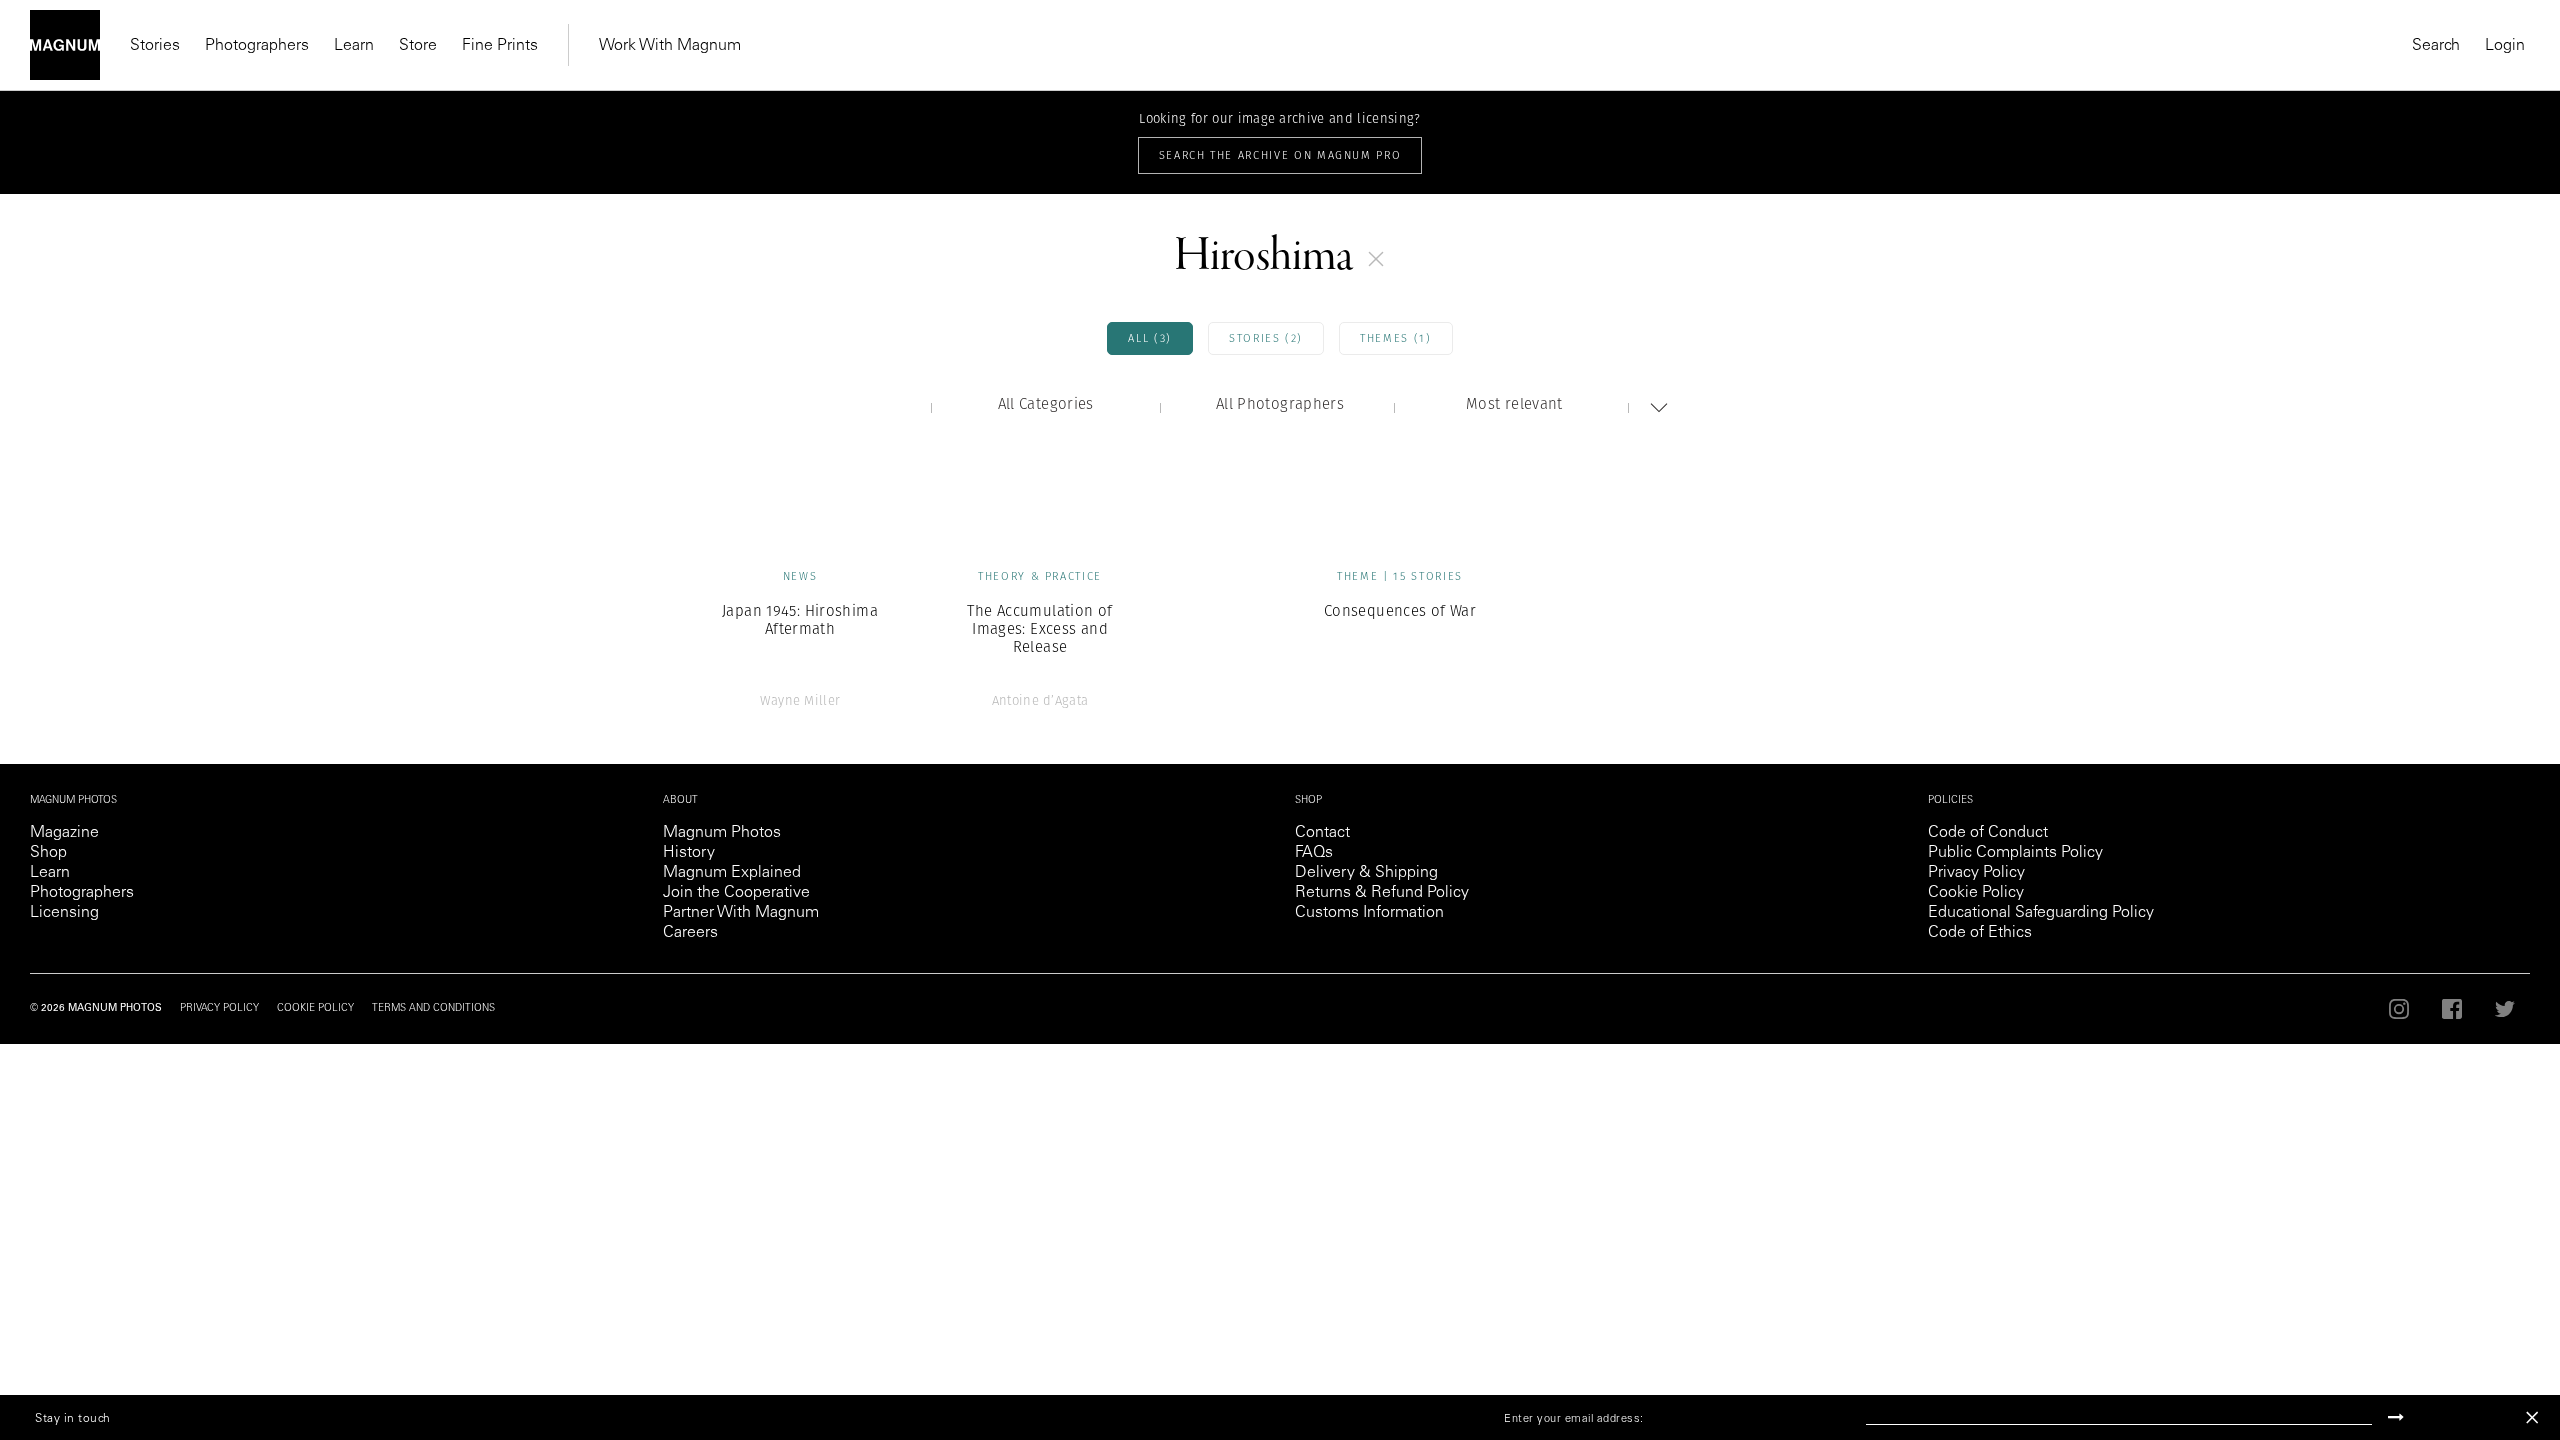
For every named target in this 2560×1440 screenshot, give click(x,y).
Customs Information (1369, 913)
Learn (354, 46)
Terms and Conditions (433, 1009)
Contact (1322, 833)
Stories (155, 46)
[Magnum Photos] (65, 45)
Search (2436, 46)
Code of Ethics (1980, 933)
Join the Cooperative (736, 893)
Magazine (64, 833)
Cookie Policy (1976, 893)
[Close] (2532, 1417)
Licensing (64, 913)
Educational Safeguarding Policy (2041, 913)
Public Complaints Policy (2015, 853)
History (689, 853)
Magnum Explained (732, 873)
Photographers (257, 46)
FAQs (1314, 853)
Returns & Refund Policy (1382, 893)
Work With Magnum (670, 46)
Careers (690, 933)
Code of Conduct (1988, 833)
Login (2505, 46)
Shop (48, 853)
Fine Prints (500, 46)
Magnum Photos (722, 833)
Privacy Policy (1976, 873)
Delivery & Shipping (1366, 873)
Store (418, 46)
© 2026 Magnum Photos (96, 1009)
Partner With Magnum (741, 913)
